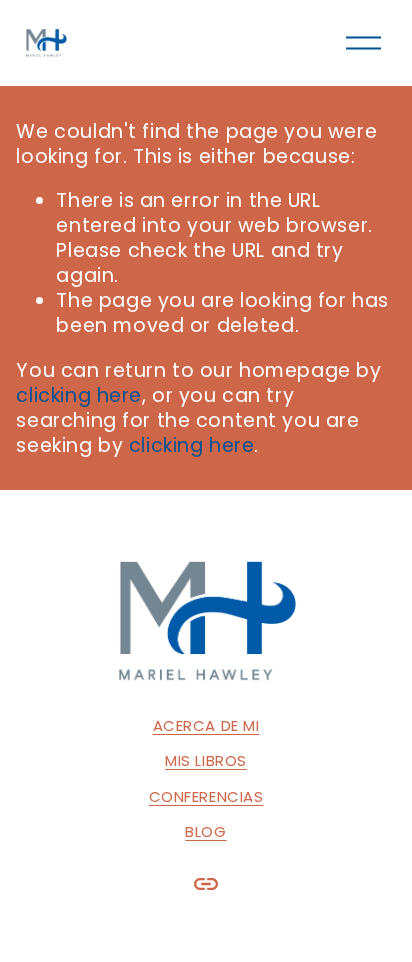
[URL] (206, 884)
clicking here (79, 395)
